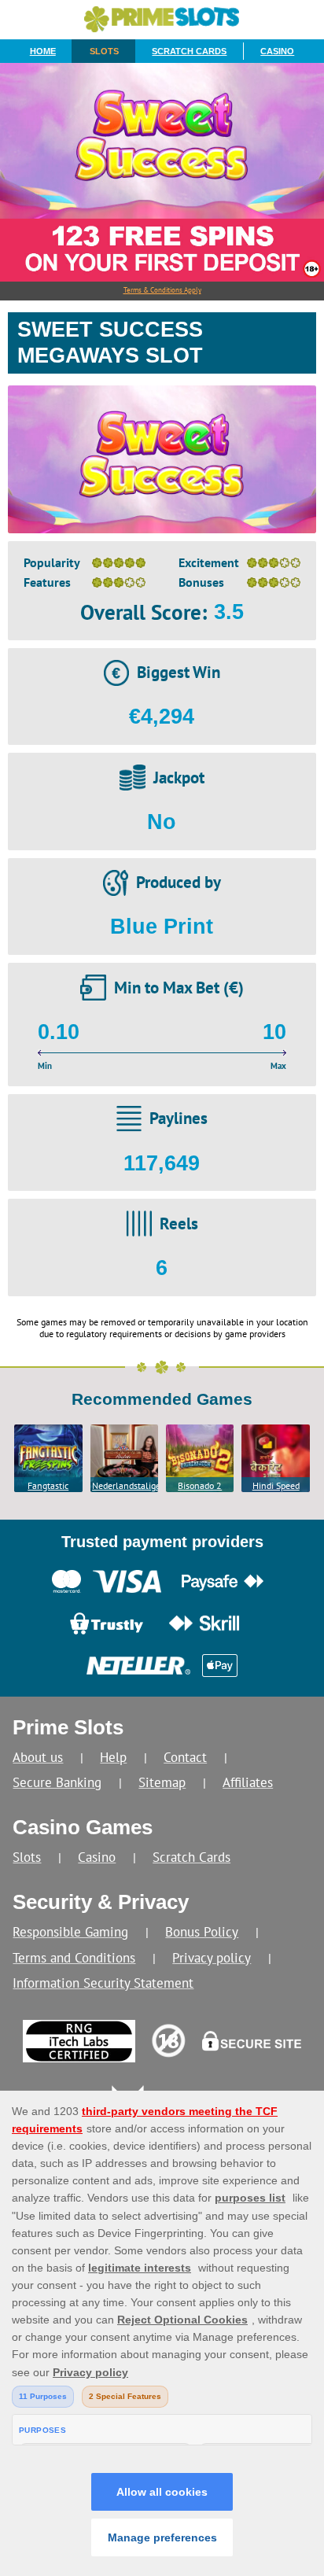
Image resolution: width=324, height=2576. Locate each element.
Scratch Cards (189, 51)
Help (113, 1757)
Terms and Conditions (74, 1957)
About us (38, 1757)
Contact (185, 1757)
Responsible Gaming (70, 1931)
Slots (104, 51)
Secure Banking (57, 1782)
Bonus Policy (202, 1931)
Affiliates (248, 1782)
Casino (277, 51)
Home (43, 51)
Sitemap (162, 1782)
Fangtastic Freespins (48, 1486)
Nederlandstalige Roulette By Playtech (125, 1486)
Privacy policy (212, 1957)
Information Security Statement (103, 1983)
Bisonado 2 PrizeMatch (200, 1486)
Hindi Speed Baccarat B (276, 1486)
